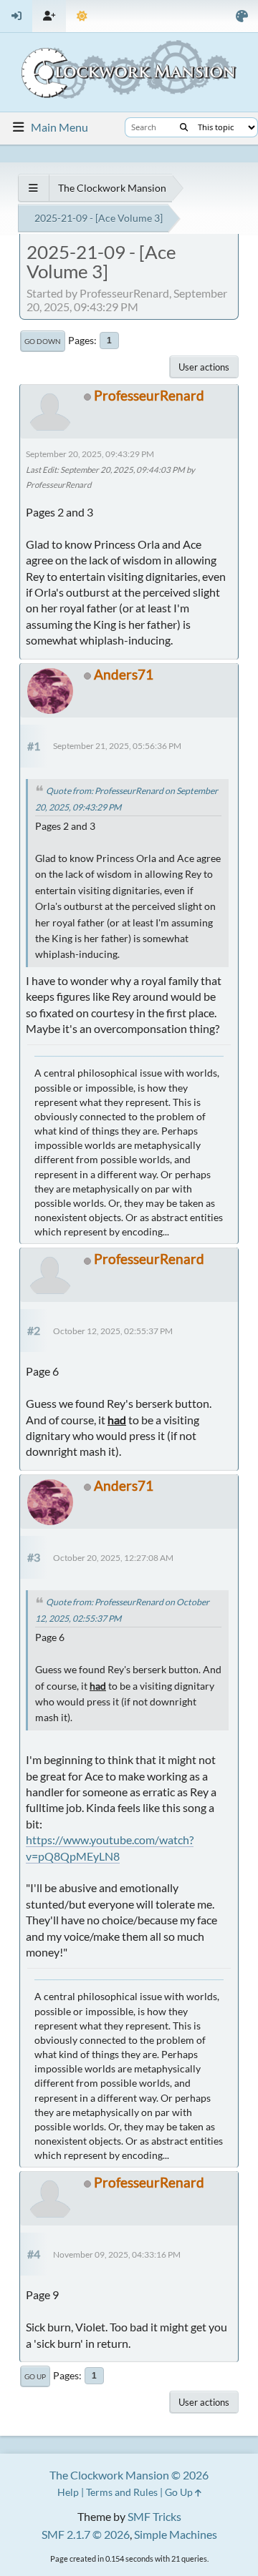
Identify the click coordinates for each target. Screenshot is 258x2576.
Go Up (35, 2376)
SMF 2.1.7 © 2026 (86, 2534)
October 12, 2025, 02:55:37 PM (113, 1331)
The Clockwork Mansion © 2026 (129, 2475)
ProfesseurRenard (149, 395)
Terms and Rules (122, 2492)
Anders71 (124, 674)
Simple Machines (176, 2534)
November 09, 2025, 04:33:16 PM (117, 2254)
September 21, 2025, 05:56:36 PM (117, 746)
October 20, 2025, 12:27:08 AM (113, 1558)
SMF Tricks (154, 2516)
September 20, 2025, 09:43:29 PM (90, 454)
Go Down (43, 341)
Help (68, 2492)
